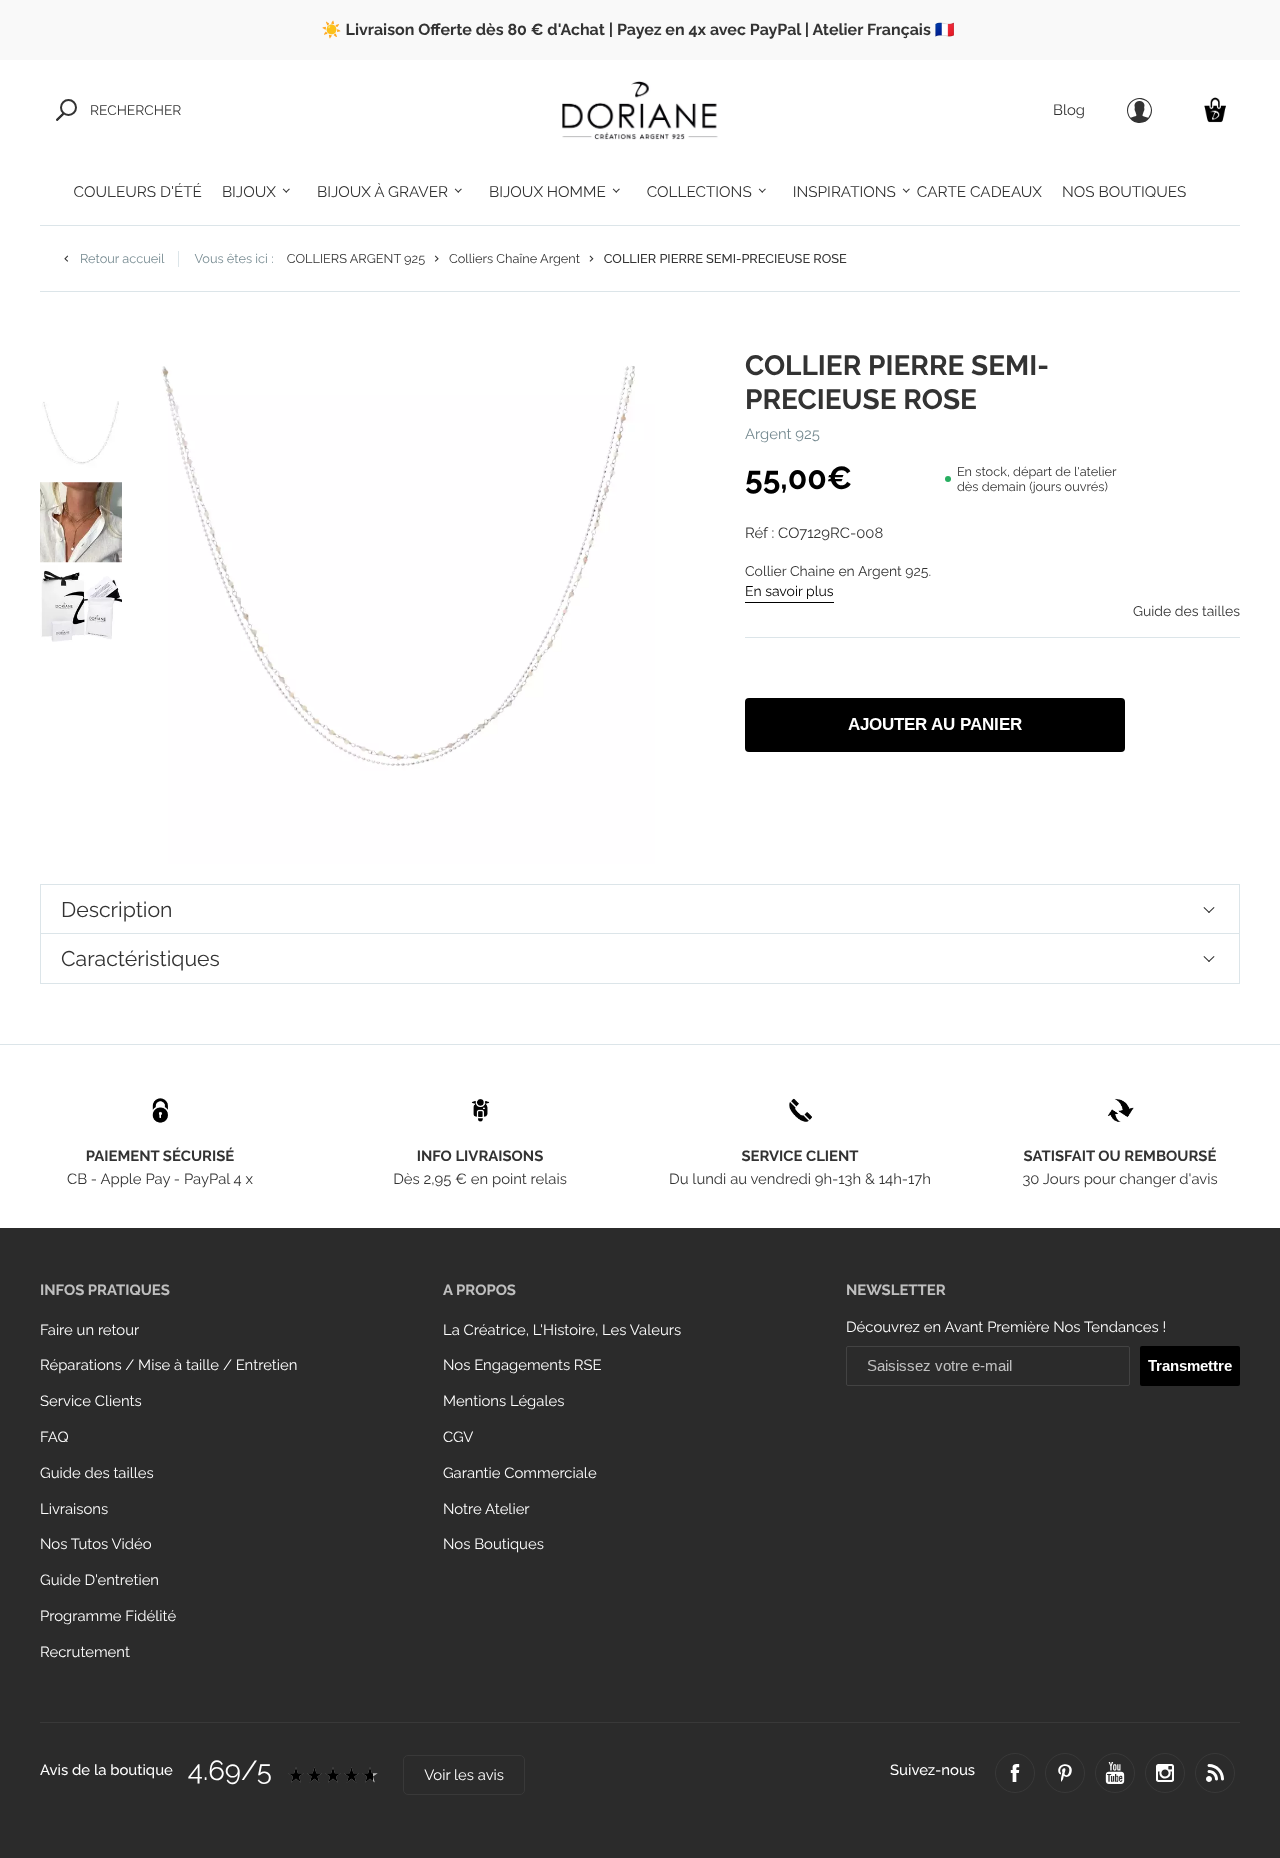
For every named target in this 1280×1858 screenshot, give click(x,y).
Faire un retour (89, 1330)
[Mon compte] (1139, 110)
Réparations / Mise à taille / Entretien (168, 1365)
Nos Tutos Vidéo (96, 1544)
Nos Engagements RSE (522, 1365)
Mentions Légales (503, 1401)
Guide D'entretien (99, 1580)
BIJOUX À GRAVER (382, 192)
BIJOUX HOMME (547, 192)
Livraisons (74, 1509)
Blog (1069, 110)
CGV (458, 1437)
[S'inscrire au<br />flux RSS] (1215, 1773)
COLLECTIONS (699, 192)
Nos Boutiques (493, 1544)
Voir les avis (464, 1775)
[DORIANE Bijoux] (640, 110)
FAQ (54, 1437)
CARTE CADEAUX (979, 192)
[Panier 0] (1215, 109)
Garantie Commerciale (520, 1473)
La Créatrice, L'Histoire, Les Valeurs (562, 1330)
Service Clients (91, 1401)
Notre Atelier (486, 1509)
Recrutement (85, 1652)
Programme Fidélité (108, 1616)
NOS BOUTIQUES (1124, 192)
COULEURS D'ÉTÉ (138, 192)
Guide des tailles (97, 1473)
